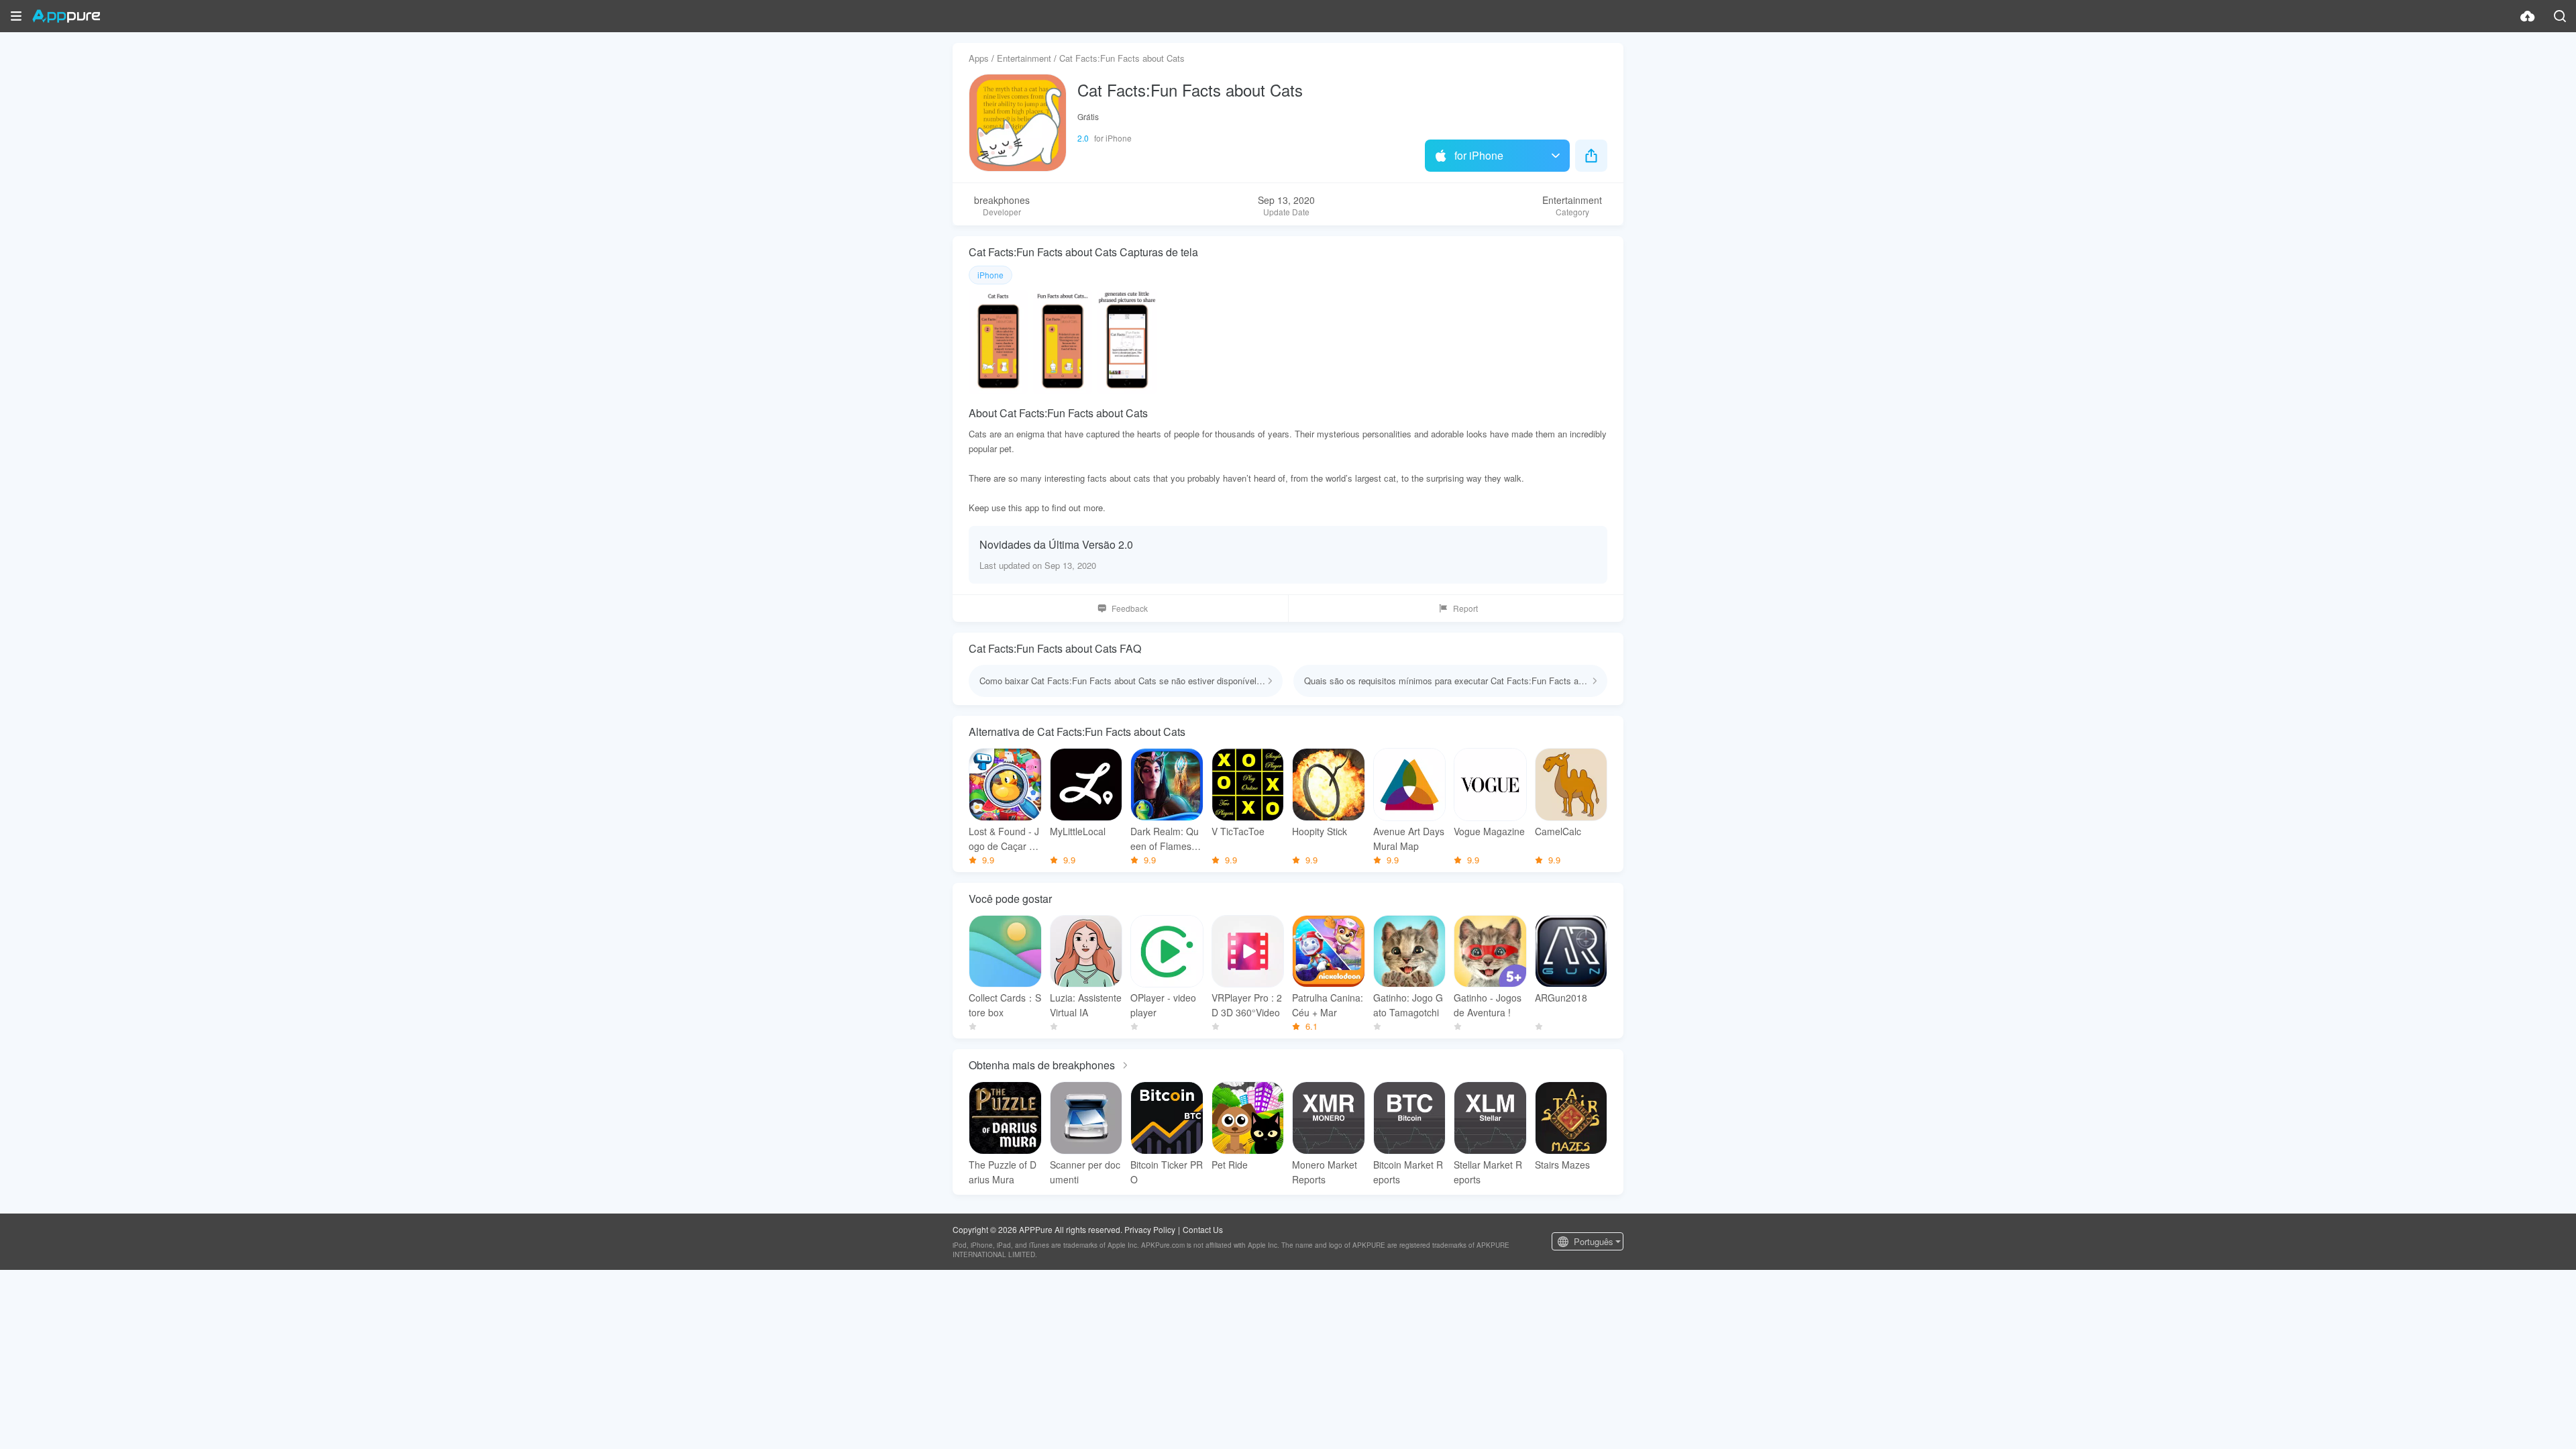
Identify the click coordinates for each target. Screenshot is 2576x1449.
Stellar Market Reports (1488, 1172)
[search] (2560, 16)
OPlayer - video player (1163, 1005)
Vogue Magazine (1489, 831)
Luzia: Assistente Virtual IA (1086, 1005)
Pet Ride (1230, 1165)
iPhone (990, 275)
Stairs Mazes (1562, 1165)
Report (1465, 608)
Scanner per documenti (1085, 1172)
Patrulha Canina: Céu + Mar (1328, 1005)
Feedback (1130, 608)
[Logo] (66, 16)
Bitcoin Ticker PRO (1167, 1172)
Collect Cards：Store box (1005, 1005)
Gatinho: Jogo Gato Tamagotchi (1408, 1005)
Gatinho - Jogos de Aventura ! (1488, 1005)
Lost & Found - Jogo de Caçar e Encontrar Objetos (1005, 839)
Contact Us (1203, 1229)
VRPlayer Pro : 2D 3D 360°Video (1247, 1005)
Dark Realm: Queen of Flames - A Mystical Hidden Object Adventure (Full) (1166, 839)
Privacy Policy (1150, 1229)
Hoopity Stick (1320, 831)
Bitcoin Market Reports (1408, 1172)
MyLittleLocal (1078, 831)
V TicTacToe (1238, 831)
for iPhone (1479, 155)
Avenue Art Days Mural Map (1409, 839)
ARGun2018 (1561, 998)
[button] (16, 16)
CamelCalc (1558, 831)
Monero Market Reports (1325, 1172)
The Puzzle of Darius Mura (1003, 1172)
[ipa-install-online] (2528, 16)
